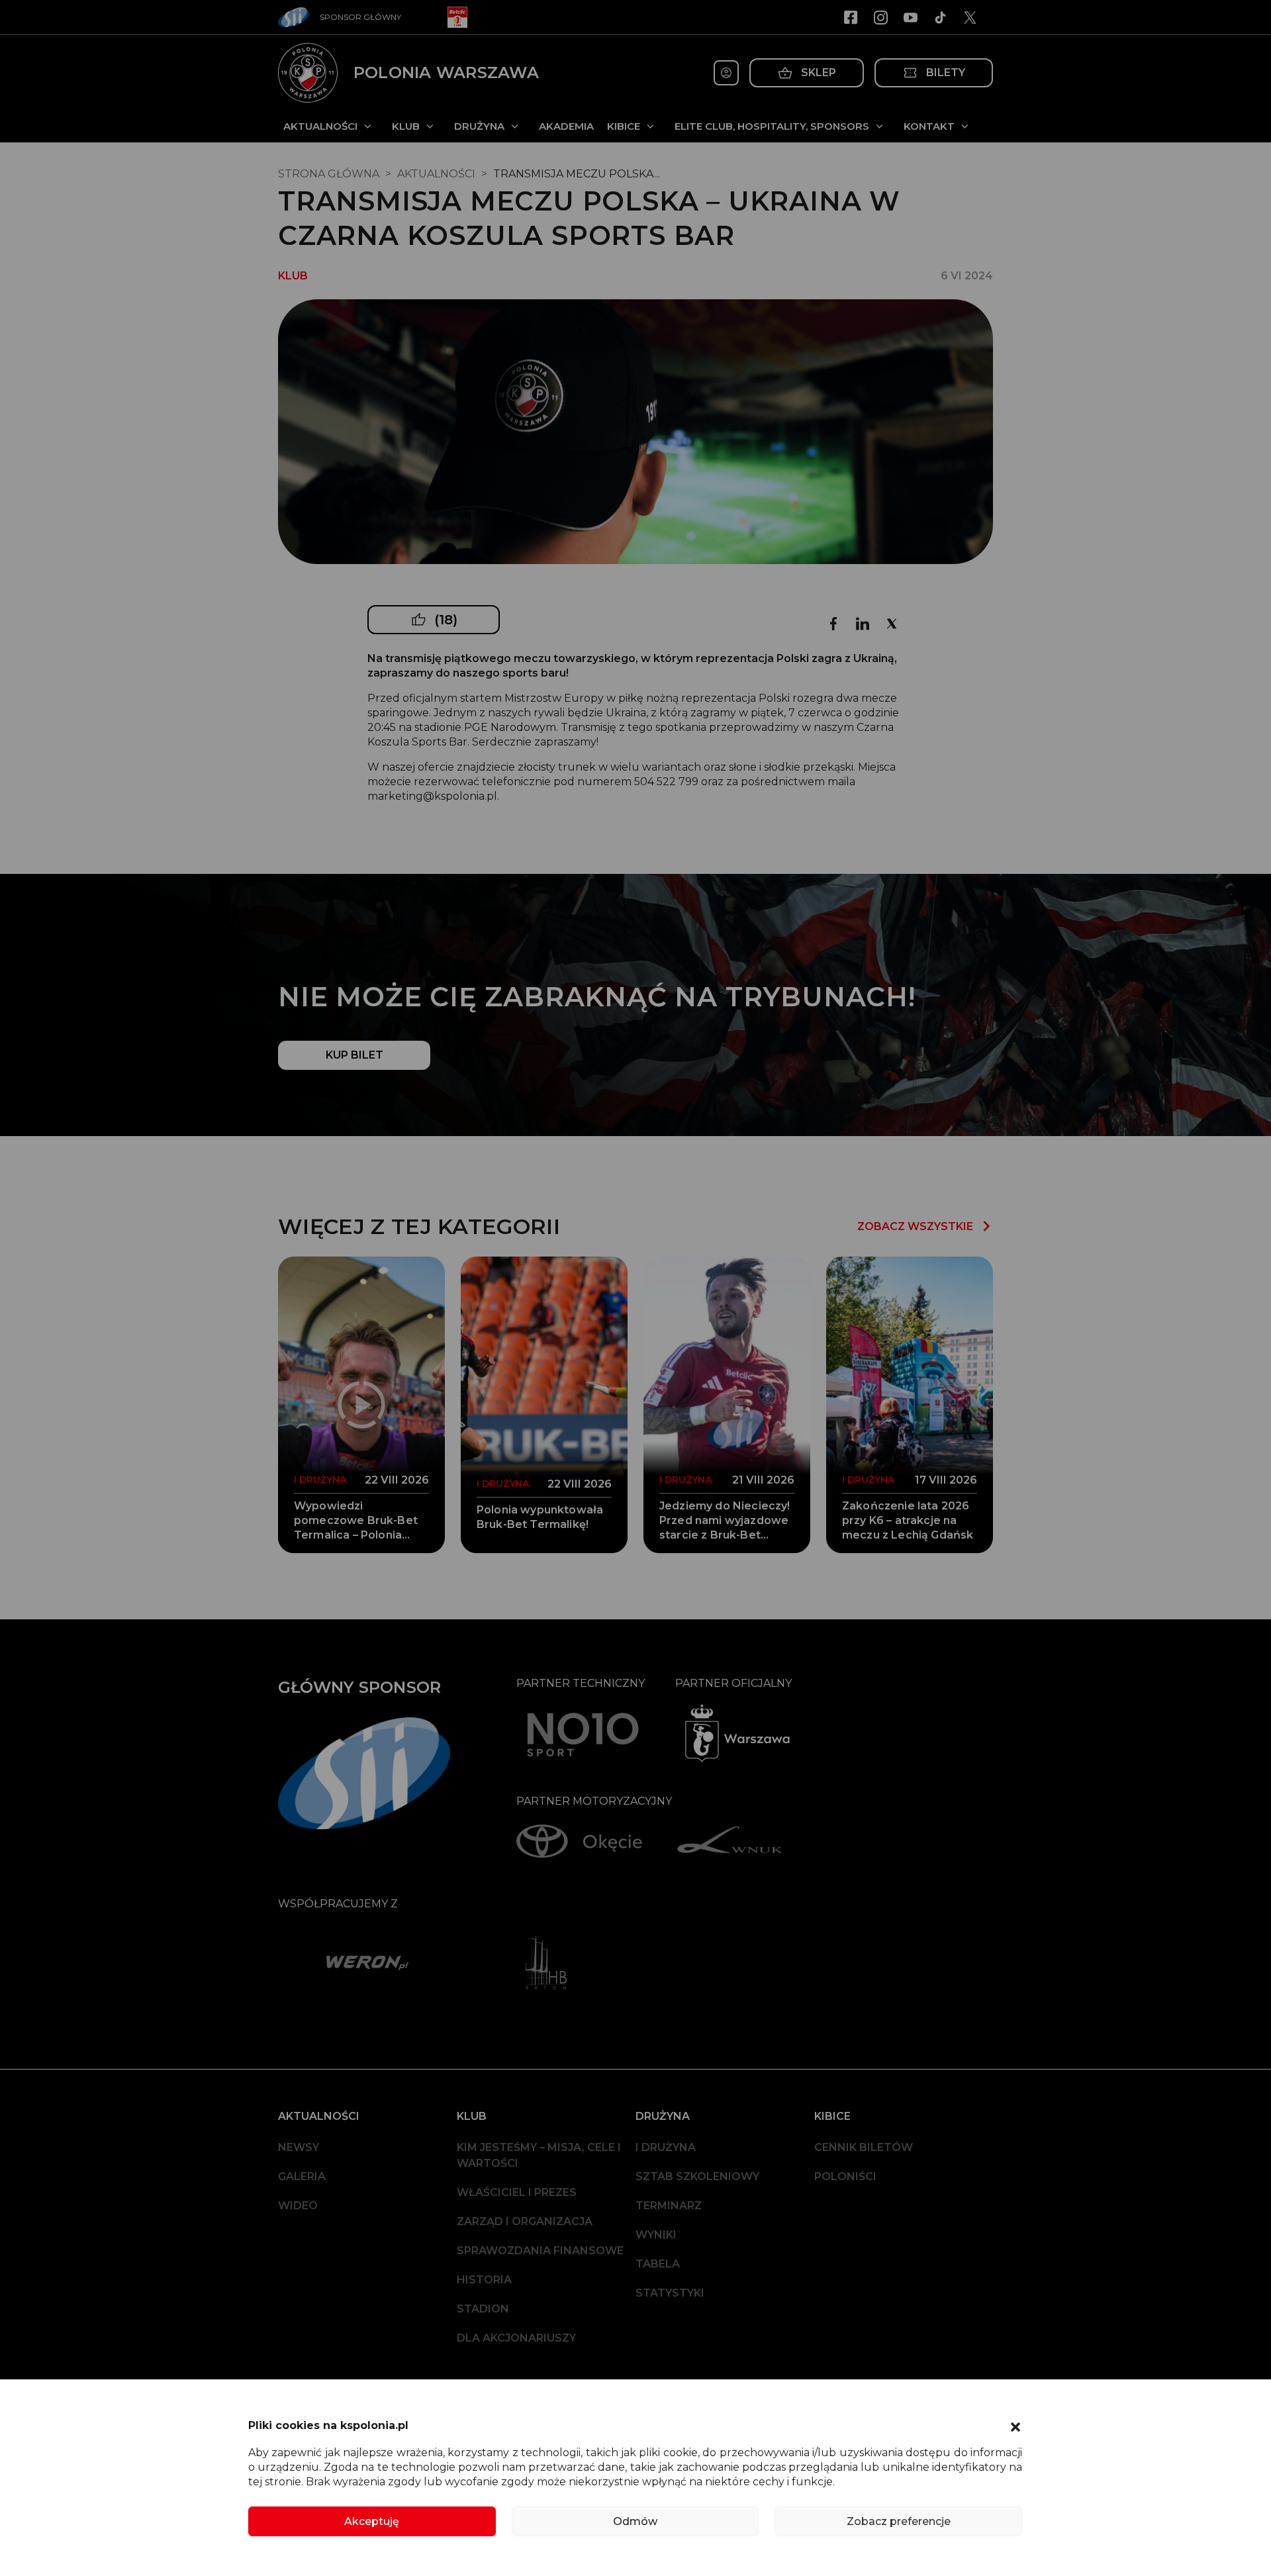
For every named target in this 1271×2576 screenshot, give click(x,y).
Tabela (658, 2264)
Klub (406, 126)
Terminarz (669, 2206)
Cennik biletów (864, 2147)
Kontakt (929, 126)
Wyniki (656, 2235)
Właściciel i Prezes (517, 2192)
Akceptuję (372, 2521)
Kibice (624, 126)
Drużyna (479, 126)
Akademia (566, 126)
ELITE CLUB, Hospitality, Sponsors (772, 126)
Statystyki (670, 2293)
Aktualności (320, 126)
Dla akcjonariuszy (516, 2338)
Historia (484, 2280)
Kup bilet (354, 1055)
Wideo (298, 2206)
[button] (1015, 2426)
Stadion (483, 2309)
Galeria (302, 2176)
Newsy (299, 2147)
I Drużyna (666, 2147)
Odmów (635, 2521)
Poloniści (845, 2176)
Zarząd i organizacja (525, 2221)
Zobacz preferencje (899, 2521)
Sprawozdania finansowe (540, 2251)
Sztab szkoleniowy (697, 2176)
